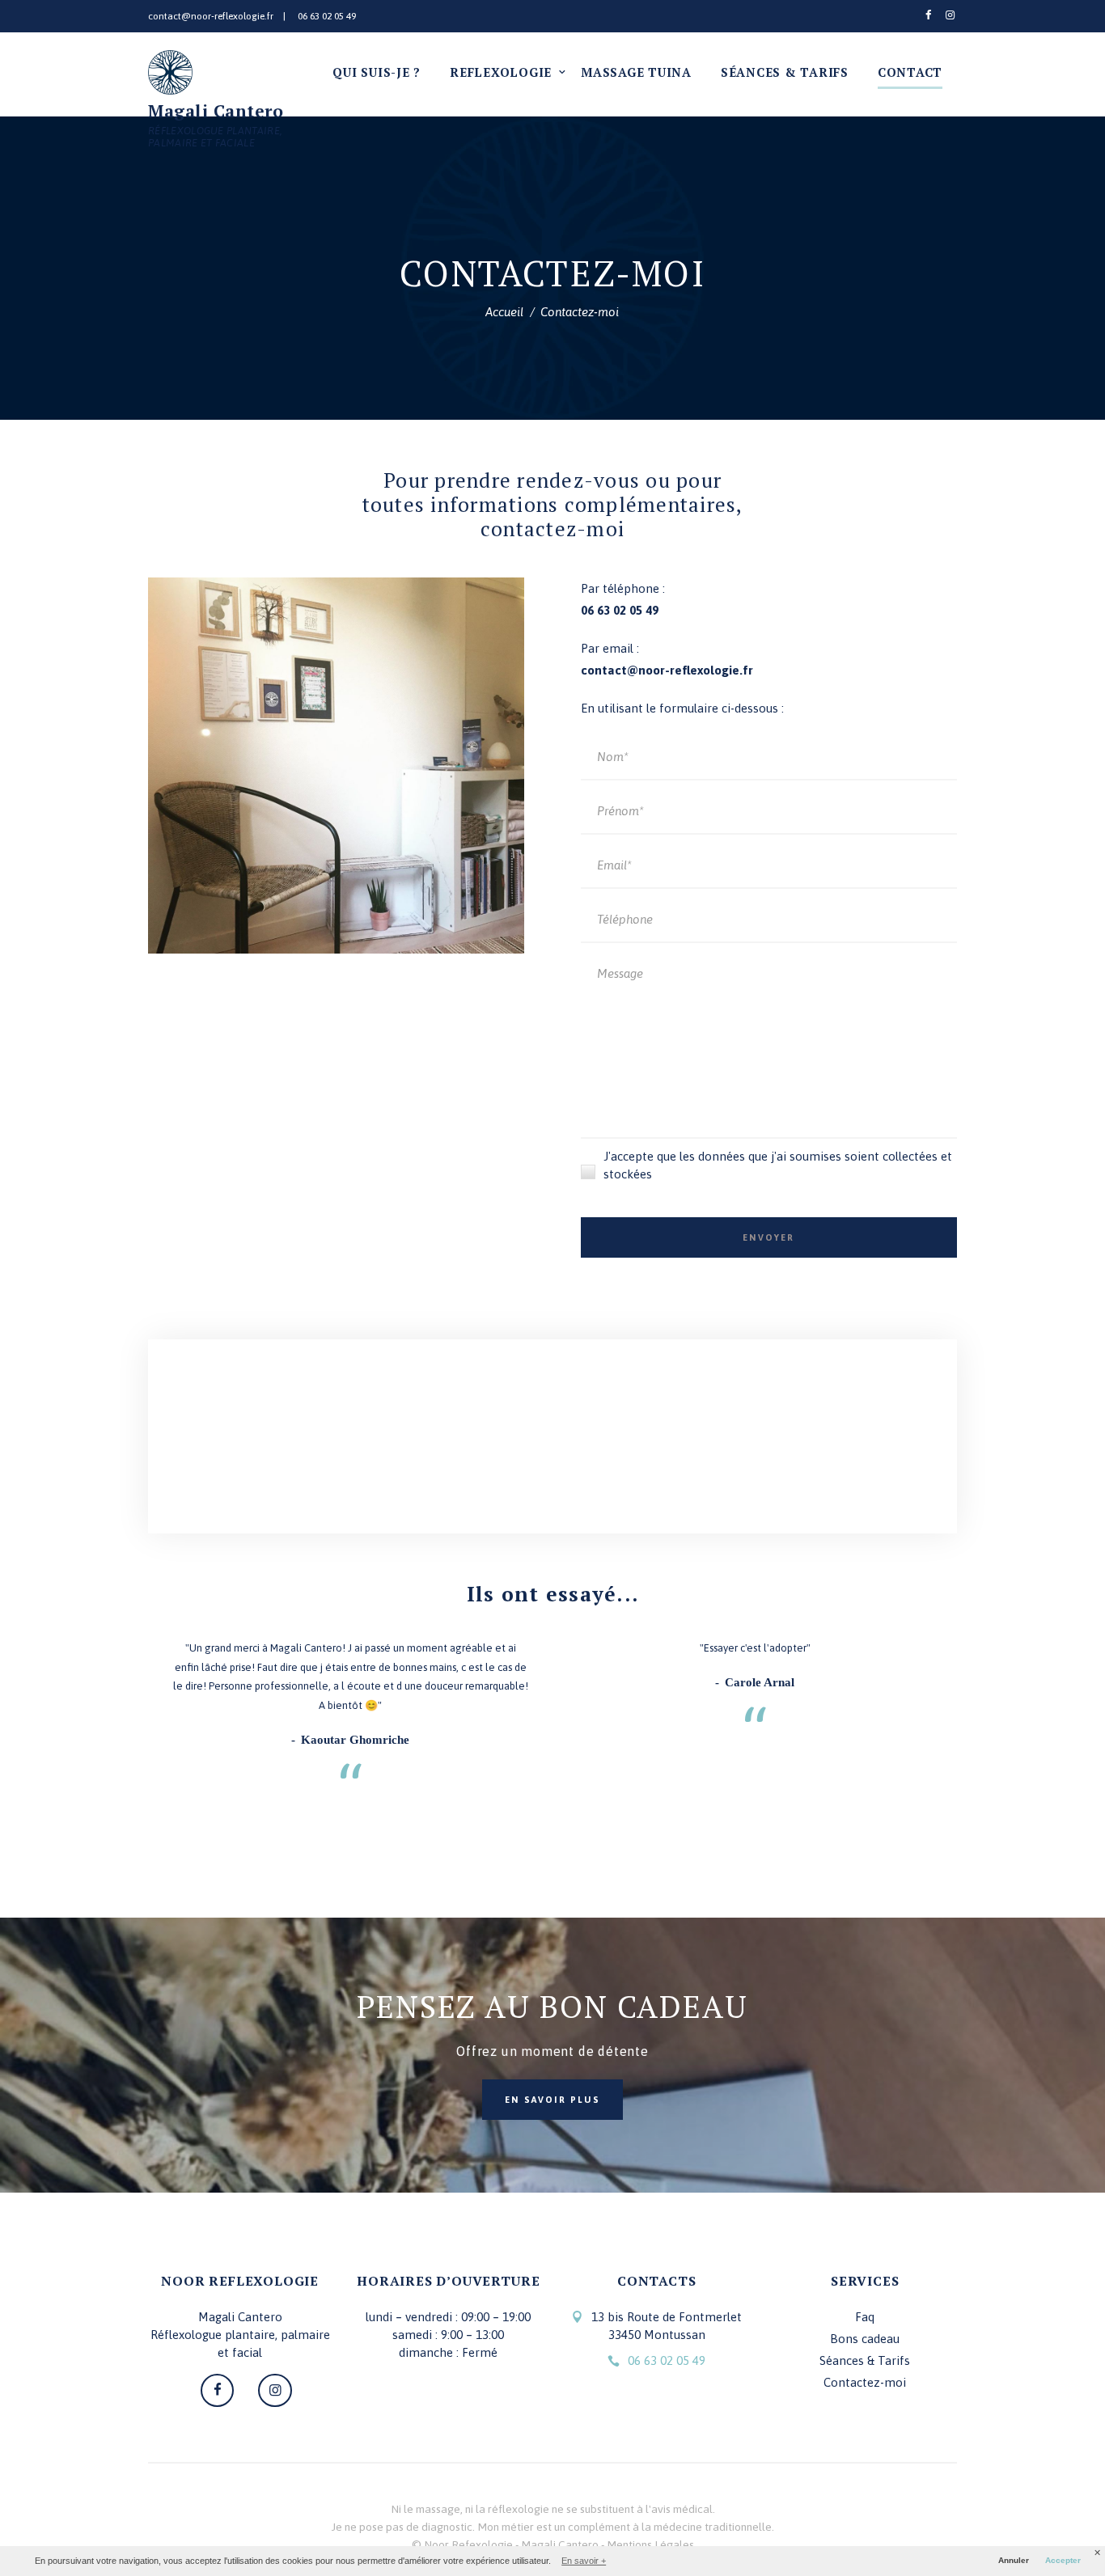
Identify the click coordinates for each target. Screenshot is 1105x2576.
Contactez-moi (865, 2382)
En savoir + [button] (584, 2561)
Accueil (504, 312)
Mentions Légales (650, 2544)
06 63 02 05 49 (327, 16)
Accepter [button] (1063, 2560)
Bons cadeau (865, 2339)
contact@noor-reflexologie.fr (211, 16)
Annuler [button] (1014, 2560)
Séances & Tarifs (865, 2360)
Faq (865, 2317)
